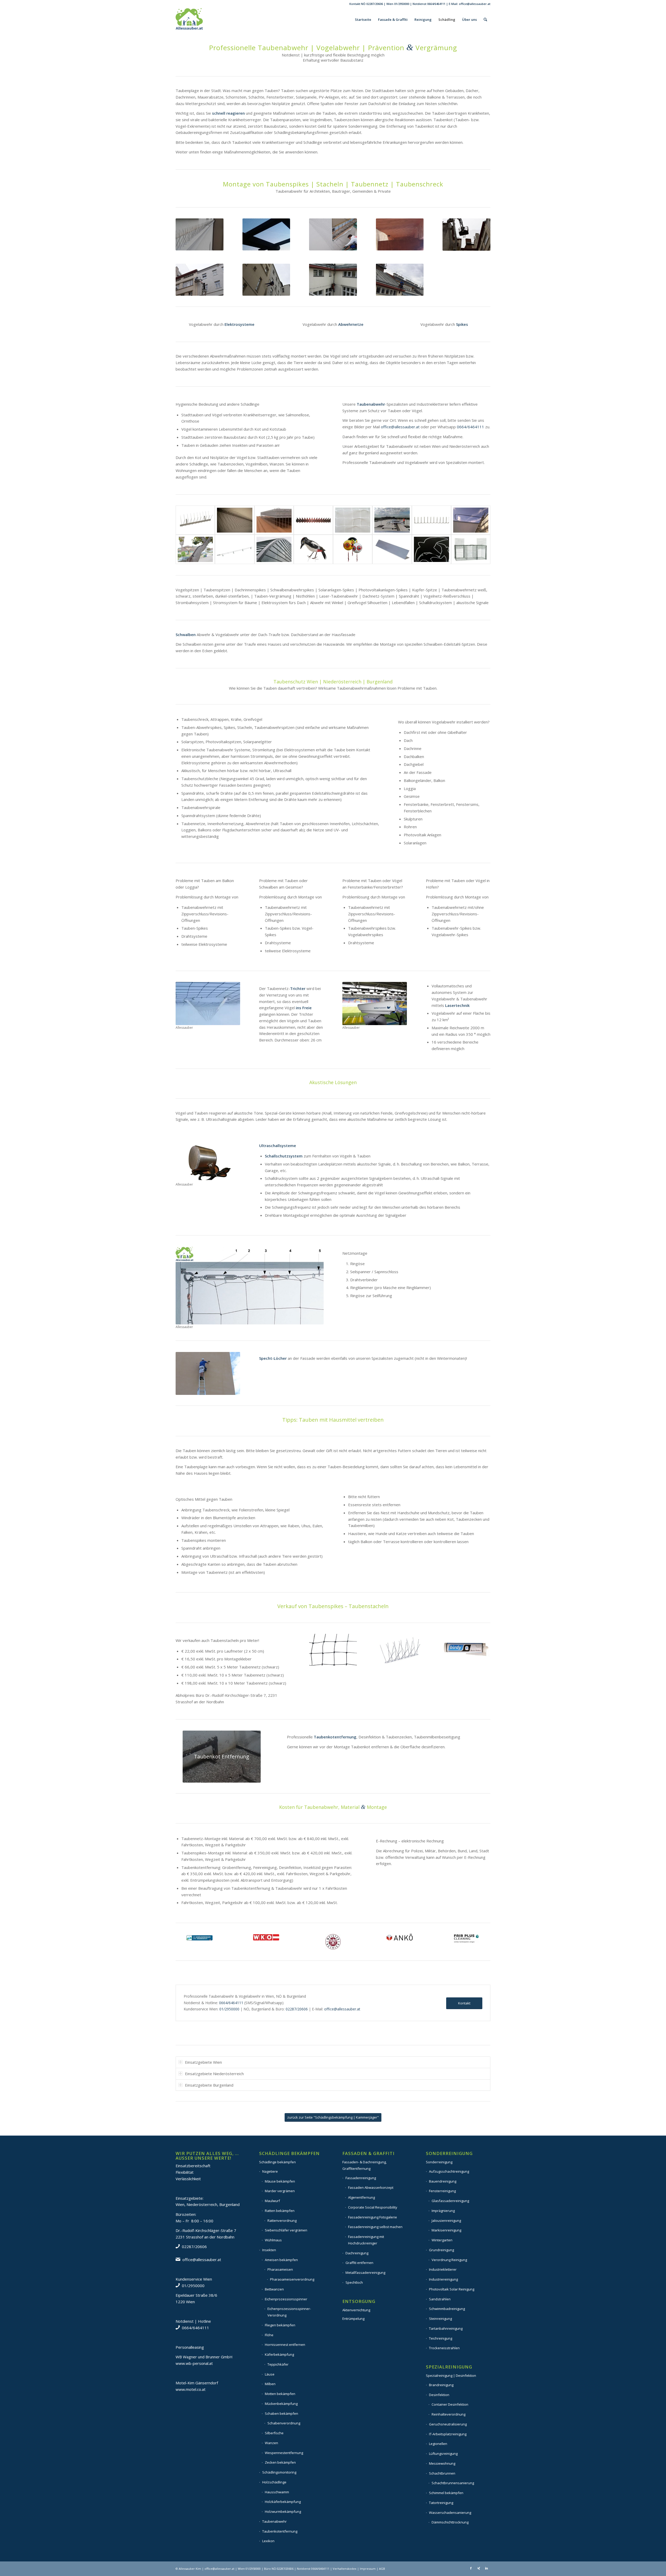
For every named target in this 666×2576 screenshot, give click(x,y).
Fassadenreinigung (361, 2178)
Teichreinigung (441, 2338)
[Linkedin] (486, 2568)
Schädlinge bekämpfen (277, 2162)
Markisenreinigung (446, 2230)
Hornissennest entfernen (285, 2345)
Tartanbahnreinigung (446, 2328)
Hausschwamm (277, 2492)
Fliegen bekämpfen (280, 2325)
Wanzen (271, 2443)
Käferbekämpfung (279, 2354)
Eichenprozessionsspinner (286, 2299)
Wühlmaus (273, 2240)
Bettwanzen (274, 2289)
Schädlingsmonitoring (279, 2472)
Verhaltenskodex (345, 2569)
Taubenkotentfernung (280, 2531)
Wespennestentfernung (284, 2453)
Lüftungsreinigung (443, 2454)
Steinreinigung (440, 2319)
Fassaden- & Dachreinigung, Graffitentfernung (364, 2165)
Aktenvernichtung (356, 2310)
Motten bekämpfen (280, 2394)
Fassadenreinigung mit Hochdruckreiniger (366, 2240)
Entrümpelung (353, 2319)
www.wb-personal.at (194, 2363)
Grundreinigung (441, 2250)
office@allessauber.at (475, 4)
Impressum (368, 2569)
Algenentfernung (361, 2197)
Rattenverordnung (282, 2221)
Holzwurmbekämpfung (283, 2512)
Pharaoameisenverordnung (292, 2279)
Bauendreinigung (443, 2181)
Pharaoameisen (280, 2269)
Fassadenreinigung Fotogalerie (373, 2217)
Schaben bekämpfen (281, 2413)
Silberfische (274, 2433)
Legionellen (438, 2444)
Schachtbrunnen (442, 2473)
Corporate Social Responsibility (373, 2207)
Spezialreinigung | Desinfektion (451, 2376)
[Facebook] (471, 2568)
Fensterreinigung (442, 2191)
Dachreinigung (357, 2253)
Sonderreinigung (439, 2162)
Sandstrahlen (440, 2299)
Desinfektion (439, 2395)
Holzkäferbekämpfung (283, 2502)
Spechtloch (354, 2282)
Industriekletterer (443, 2269)
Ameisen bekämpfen (281, 2260)
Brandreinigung (441, 2385)
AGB (382, 2569)
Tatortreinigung (441, 2503)
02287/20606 (375, 4)
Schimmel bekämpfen (446, 2493)
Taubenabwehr (274, 2521)
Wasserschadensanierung (450, 2513)
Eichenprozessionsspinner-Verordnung (289, 2312)
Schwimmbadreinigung (447, 2309)
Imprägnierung (443, 2211)
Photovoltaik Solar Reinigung (452, 2289)
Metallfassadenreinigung (365, 2273)
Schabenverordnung (284, 2423)
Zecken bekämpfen (280, 2462)
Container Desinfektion (450, 2404)
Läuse (270, 2374)
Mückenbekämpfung (281, 2404)
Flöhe (269, 2335)
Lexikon (268, 2541)
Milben (270, 2384)
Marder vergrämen (280, 2191)
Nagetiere (270, 2171)
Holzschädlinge (274, 2482)
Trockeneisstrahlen (444, 2348)
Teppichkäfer (278, 2364)
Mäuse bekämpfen (280, 2181)
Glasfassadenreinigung (450, 2201)
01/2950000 (402, 4)
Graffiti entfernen (359, 2263)
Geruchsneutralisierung (448, 2424)
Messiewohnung (442, 2463)
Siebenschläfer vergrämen (286, 2230)
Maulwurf (272, 2201)
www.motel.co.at (191, 2389)
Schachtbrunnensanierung (453, 2483)
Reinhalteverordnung (449, 2414)
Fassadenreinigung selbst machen (375, 2227)
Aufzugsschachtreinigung (449, 2171)
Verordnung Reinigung (449, 2260)
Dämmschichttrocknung (450, 2522)
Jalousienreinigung (446, 2221)
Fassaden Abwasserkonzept (371, 2187)
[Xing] (479, 2568)
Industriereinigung (443, 2279)
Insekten (269, 2250)
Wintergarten (442, 2240)
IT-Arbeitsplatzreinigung (448, 2434)
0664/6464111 (436, 4)
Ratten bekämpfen (280, 2211)
